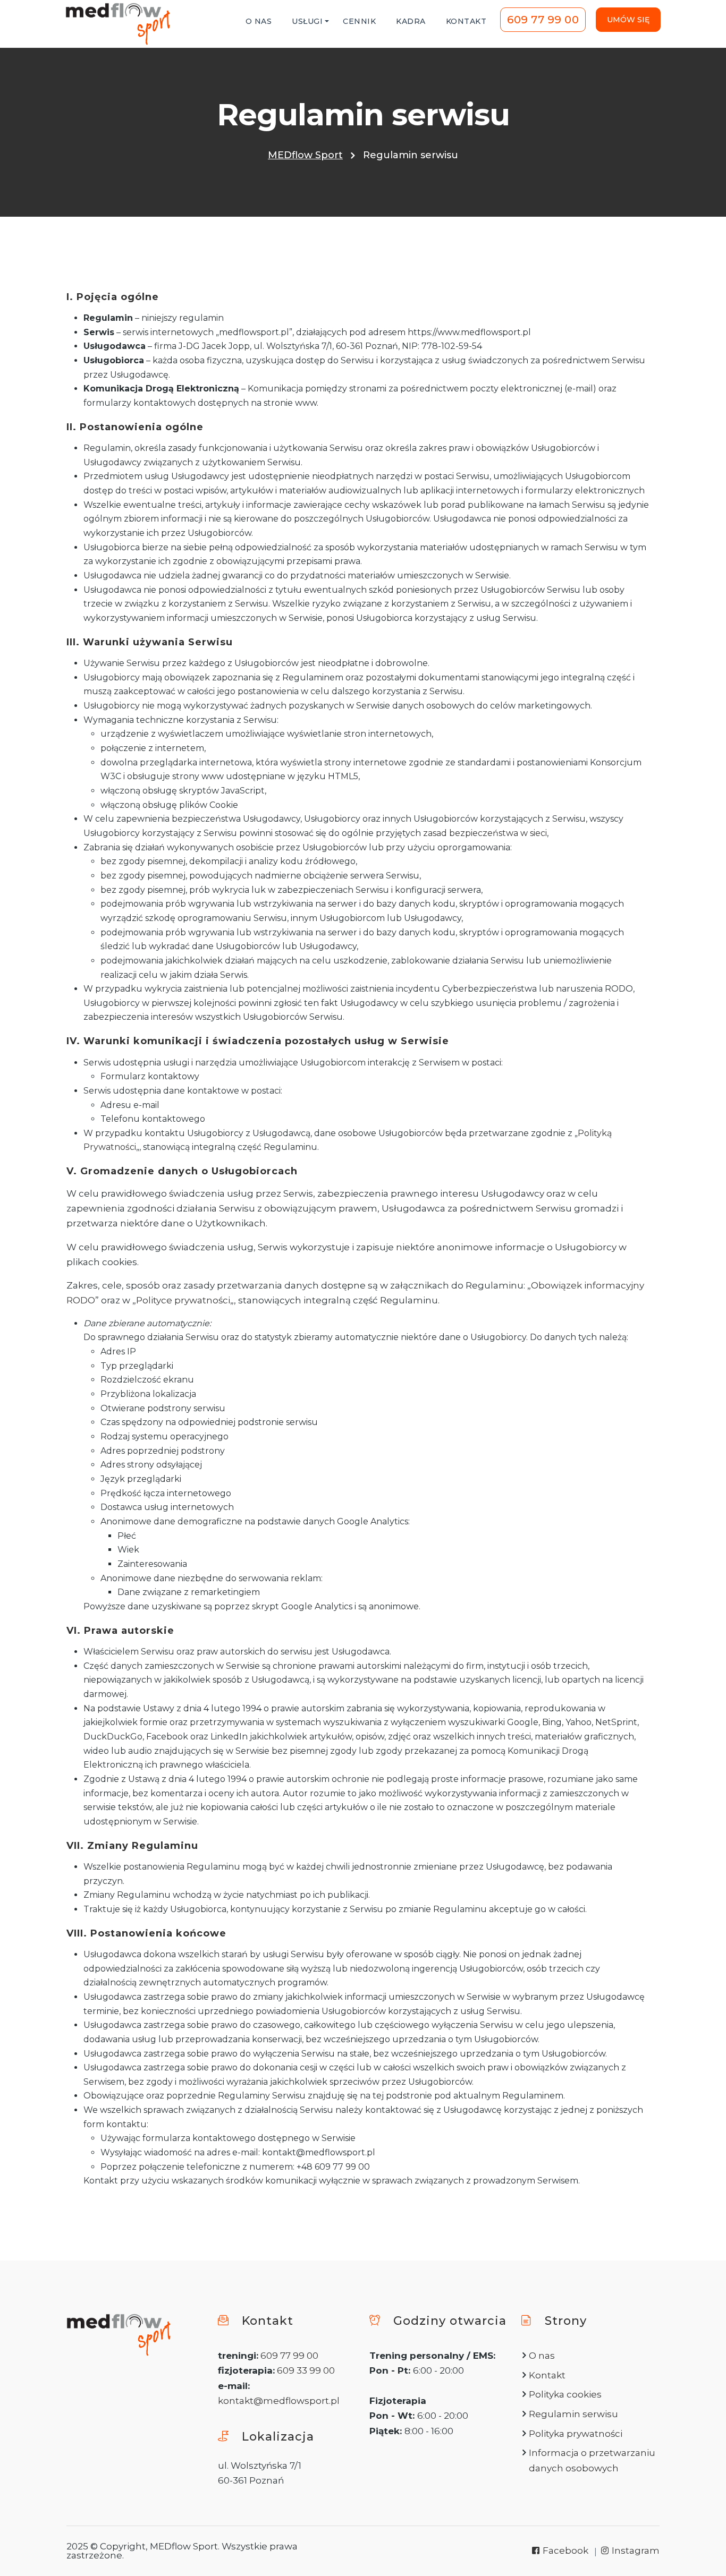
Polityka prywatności (576, 2434)
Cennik (359, 21)
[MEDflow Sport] (118, 24)
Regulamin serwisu (573, 2414)
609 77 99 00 (543, 20)
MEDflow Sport (305, 155)
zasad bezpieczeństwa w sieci (485, 833)
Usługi (307, 21)
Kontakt (466, 21)
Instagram (635, 2551)
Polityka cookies (565, 2394)
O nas (259, 21)
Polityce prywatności (183, 1300)
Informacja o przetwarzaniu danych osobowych (592, 2460)
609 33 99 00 (306, 2370)
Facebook (564, 2551)
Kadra (411, 21)
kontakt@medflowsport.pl (279, 2401)
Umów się (628, 20)
